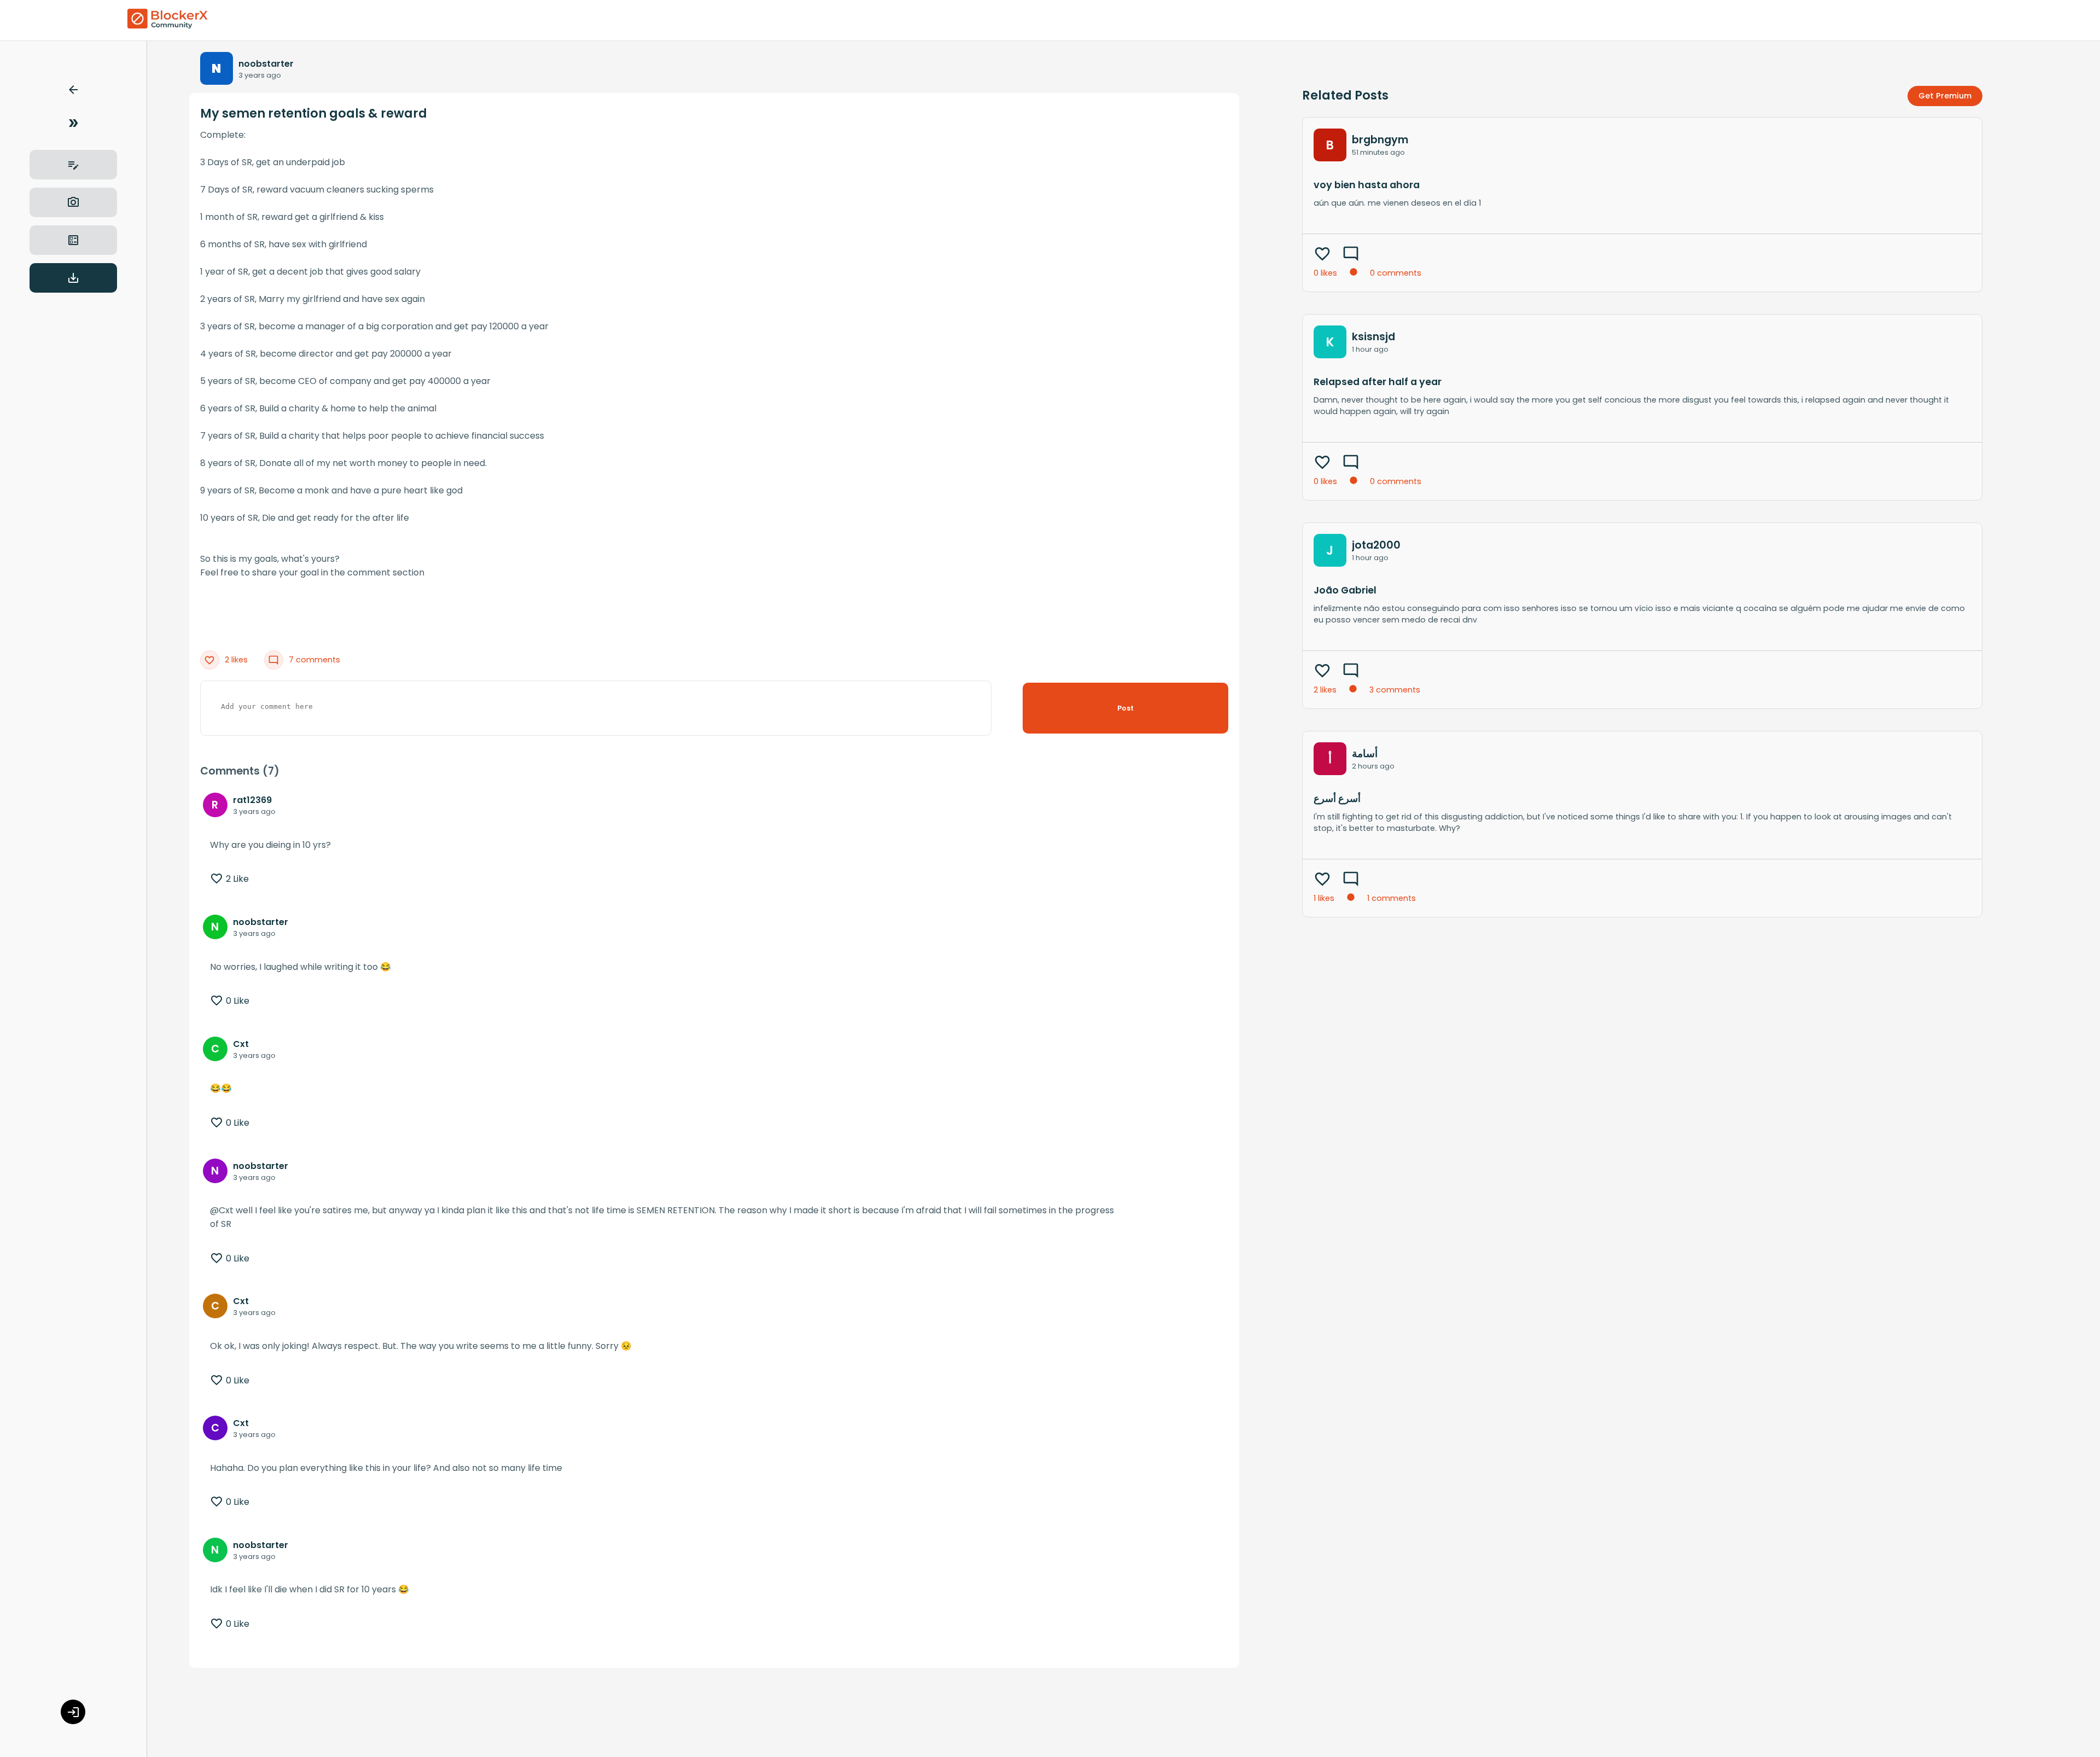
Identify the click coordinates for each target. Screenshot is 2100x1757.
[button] (73, 92)
